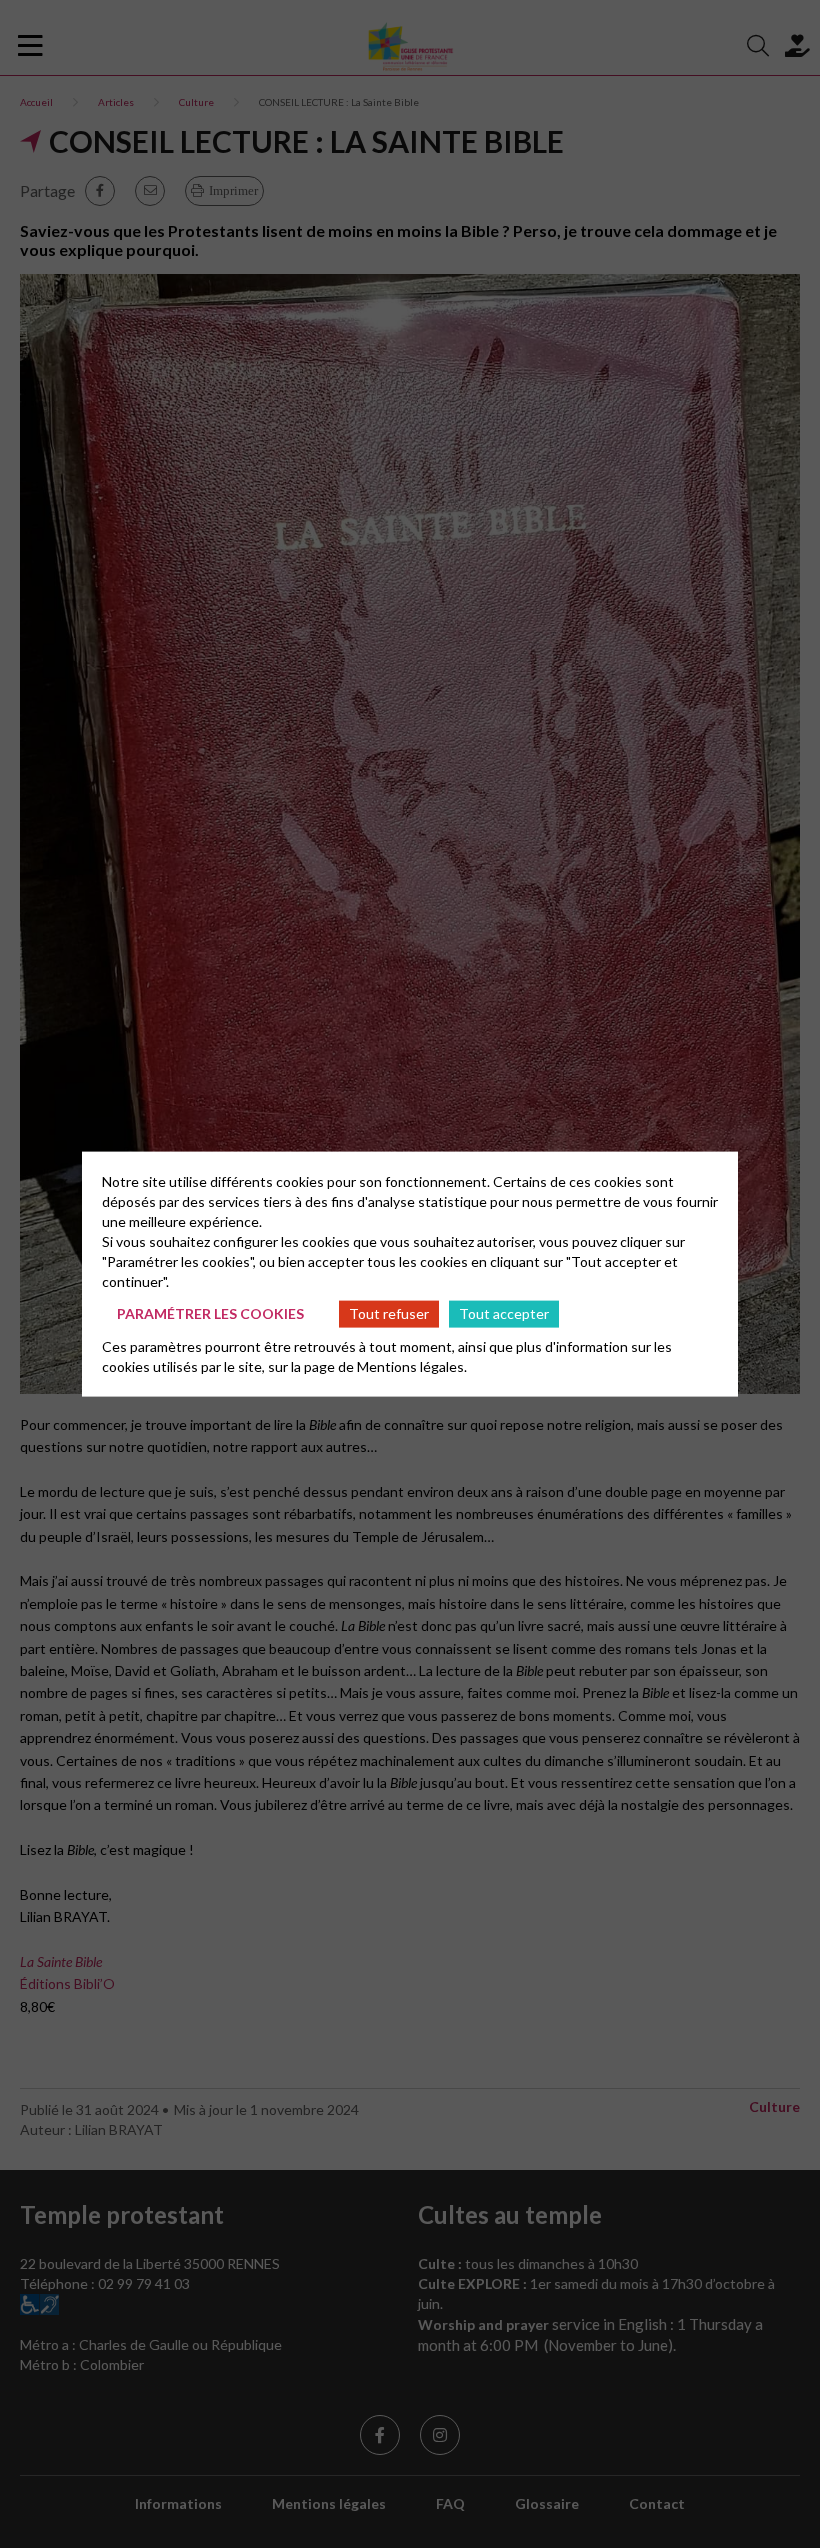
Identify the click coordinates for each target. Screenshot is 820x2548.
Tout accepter (504, 1313)
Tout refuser (389, 1313)
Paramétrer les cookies (210, 1313)
